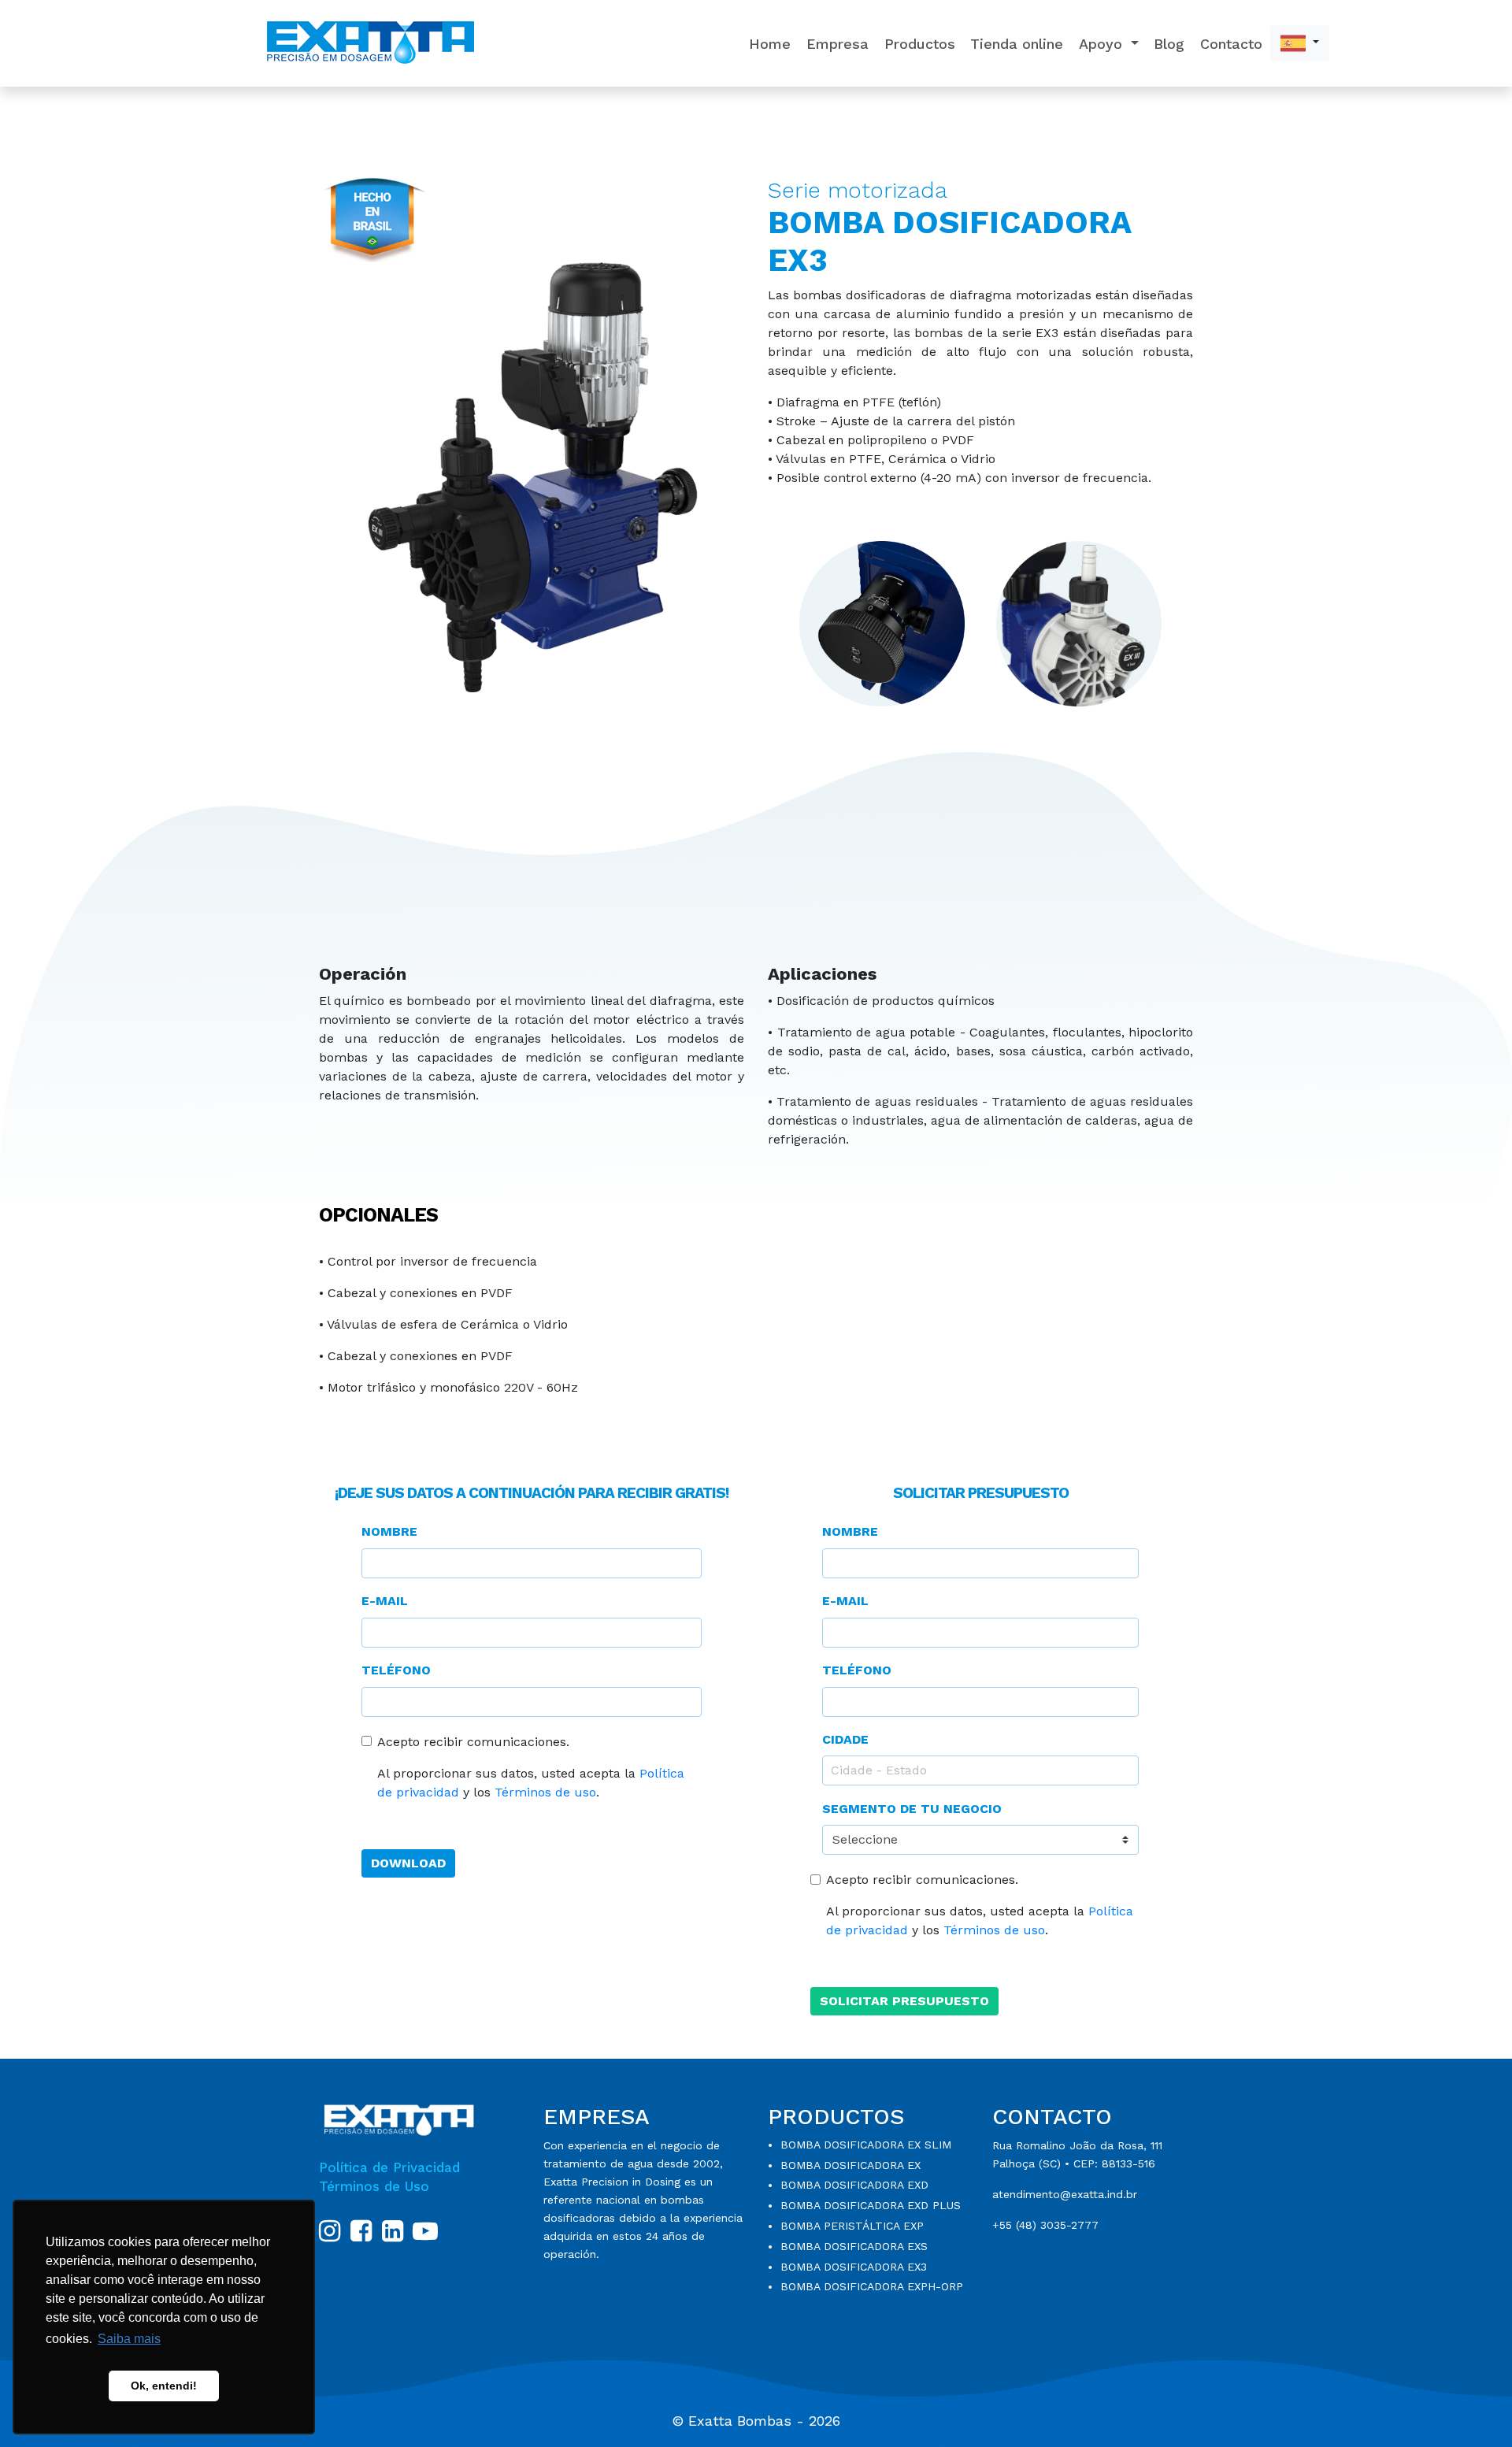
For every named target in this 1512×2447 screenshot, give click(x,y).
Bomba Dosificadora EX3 (854, 2267)
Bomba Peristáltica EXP (852, 2226)
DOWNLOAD (408, 1863)
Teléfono (396, 1670)
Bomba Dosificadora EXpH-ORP (872, 2286)
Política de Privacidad (389, 2167)
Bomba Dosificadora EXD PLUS (871, 2205)
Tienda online (1017, 44)
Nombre (389, 1531)
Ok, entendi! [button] (164, 2386)
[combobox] (980, 1770)
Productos (920, 44)
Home (770, 44)
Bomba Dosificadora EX (850, 2165)
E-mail (385, 1601)
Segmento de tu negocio (912, 1809)
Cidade (845, 1739)
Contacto (1231, 44)
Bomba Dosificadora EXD (854, 2185)
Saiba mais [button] (129, 2339)
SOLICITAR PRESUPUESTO (904, 2001)
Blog (1169, 44)
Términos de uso (545, 1792)
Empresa (838, 44)
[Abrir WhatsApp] (1473, 2407)
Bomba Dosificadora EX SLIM (866, 2145)
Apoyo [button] (1103, 44)
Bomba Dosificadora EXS (854, 2246)
